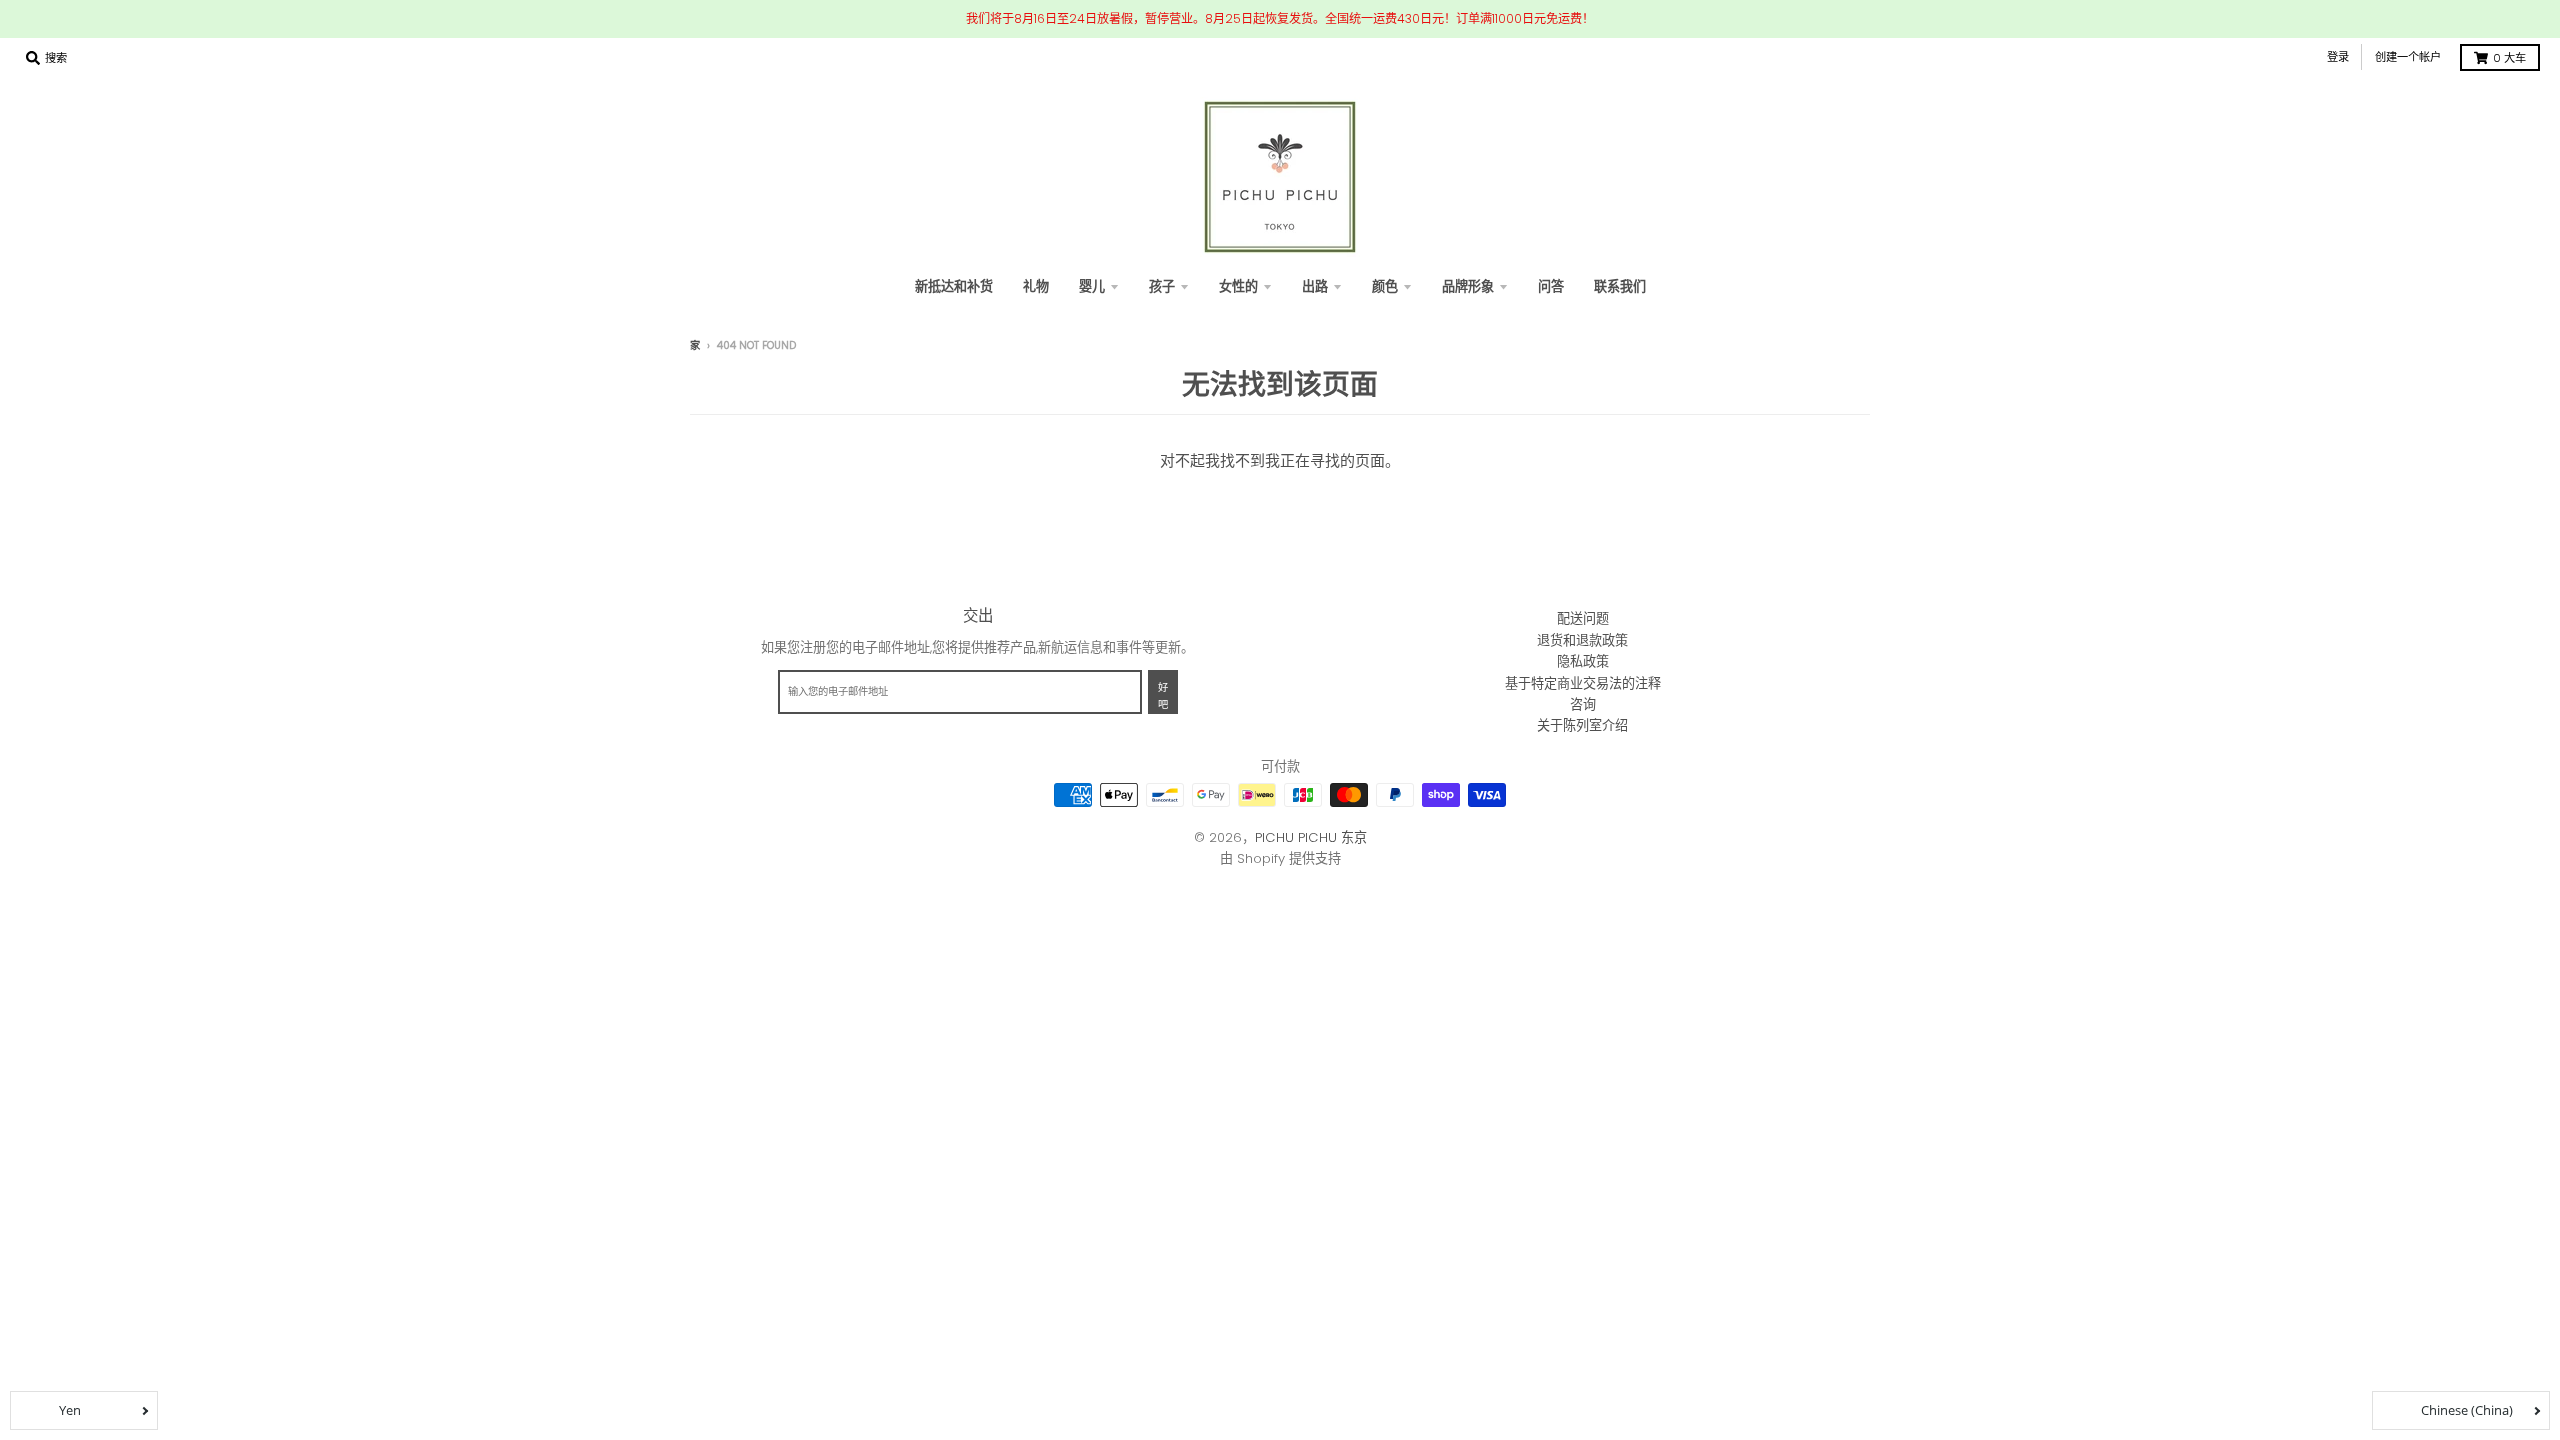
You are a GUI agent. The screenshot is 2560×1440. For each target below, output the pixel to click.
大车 (2509, 58)
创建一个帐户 (2408, 57)
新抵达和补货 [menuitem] (954, 286)
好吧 (1163, 696)
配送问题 (1583, 618)
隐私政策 (1583, 661)
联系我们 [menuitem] (1620, 286)
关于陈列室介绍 (1582, 725)
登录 (2338, 57)
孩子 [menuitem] (1162, 286)
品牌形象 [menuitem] (1468, 286)
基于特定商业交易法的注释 (1583, 683)
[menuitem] (1036, 286)
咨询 (1583, 704)
